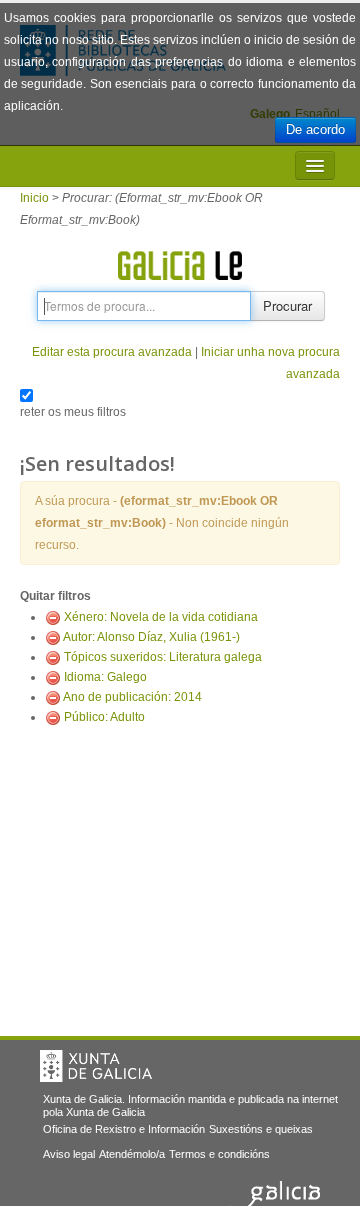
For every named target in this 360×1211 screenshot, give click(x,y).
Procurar (287, 305)
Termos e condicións (219, 1154)
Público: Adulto (104, 717)
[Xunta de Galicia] (96, 1066)
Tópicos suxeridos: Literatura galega (163, 657)
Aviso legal (69, 1154)
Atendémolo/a (132, 1154)
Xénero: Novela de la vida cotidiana (161, 617)
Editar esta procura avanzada (112, 352)
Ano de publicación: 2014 (132, 697)
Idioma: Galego (105, 677)
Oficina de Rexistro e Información (124, 1129)
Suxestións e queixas (261, 1129)
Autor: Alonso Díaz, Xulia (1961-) (151, 637)
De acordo (315, 129)
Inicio (34, 198)
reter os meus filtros (73, 412)
